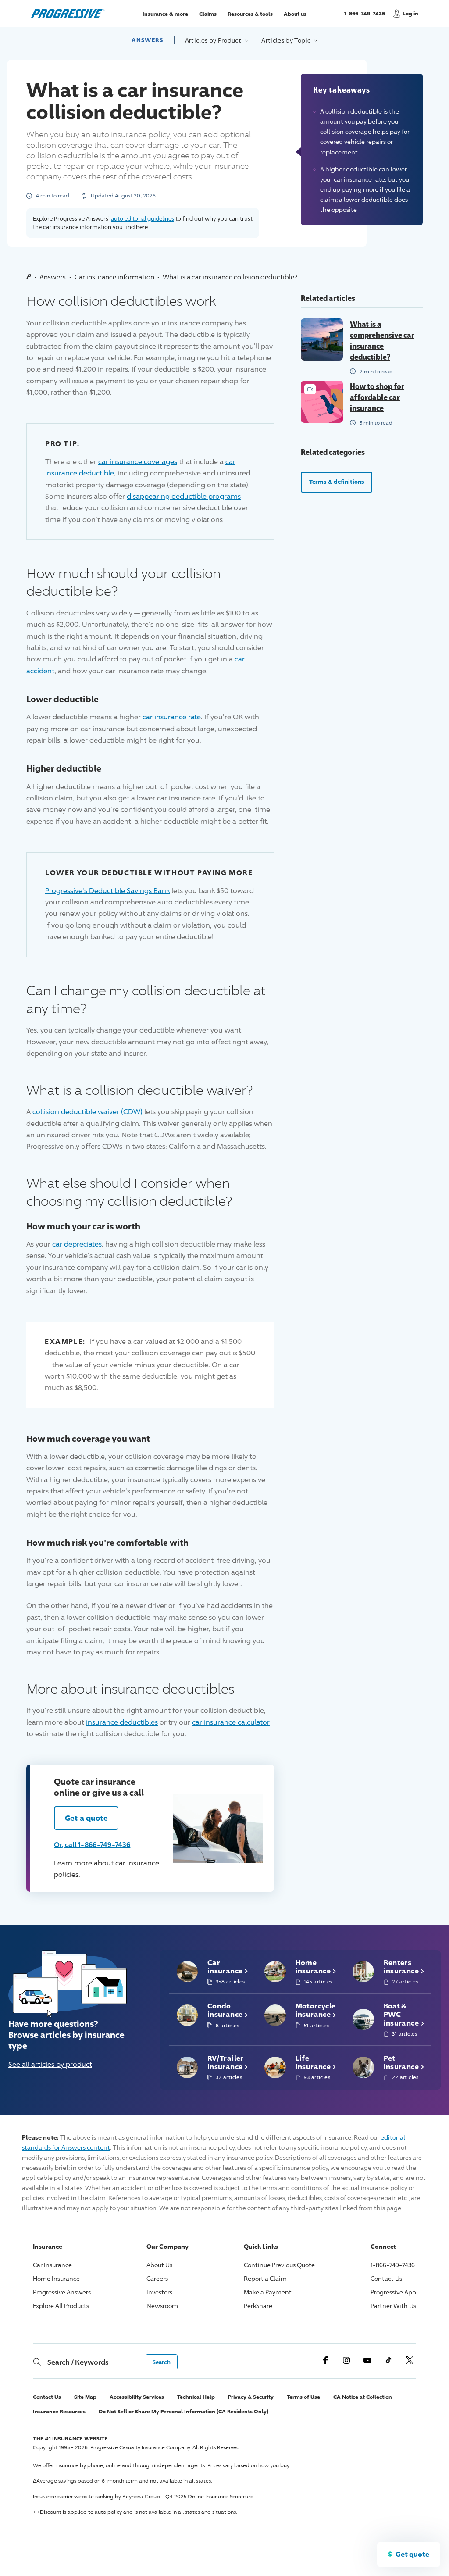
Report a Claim (265, 2278)
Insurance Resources (59, 2411)
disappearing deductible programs (184, 496)
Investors (159, 2292)
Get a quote (86, 1818)
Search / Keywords (78, 2362)
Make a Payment (268, 2292)
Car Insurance (52, 2265)
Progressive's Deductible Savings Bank (107, 891)
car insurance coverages (138, 462)
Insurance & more (165, 13)
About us (295, 13)
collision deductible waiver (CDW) (87, 1112)
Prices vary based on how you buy (248, 2465)
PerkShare (258, 2306)
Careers (157, 2278)
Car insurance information (114, 277)
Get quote (412, 2554)
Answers (147, 40)
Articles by (214, 40)
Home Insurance (56, 2278)
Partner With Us (393, 2306)
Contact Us (386, 2278)
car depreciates (77, 1244)
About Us (159, 2265)
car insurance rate (172, 717)
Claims (208, 13)
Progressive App (393, 2292)
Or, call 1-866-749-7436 (92, 1844)
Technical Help (196, 2397)
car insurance (137, 1863)
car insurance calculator (231, 1722)
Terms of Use (303, 2397)
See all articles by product (50, 2064)
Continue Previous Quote (279, 2265)
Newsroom (162, 2306)
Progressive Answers (62, 2292)
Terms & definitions (337, 482)
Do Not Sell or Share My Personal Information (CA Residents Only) (184, 2411)
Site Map (85, 2397)
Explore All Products (61, 2306)
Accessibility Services (137, 2397)
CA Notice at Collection (363, 2397)
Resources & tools (250, 13)
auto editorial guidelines (143, 218)
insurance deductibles (122, 1722)
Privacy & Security (251, 2397)
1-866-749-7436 (366, 17)
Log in (410, 13)
